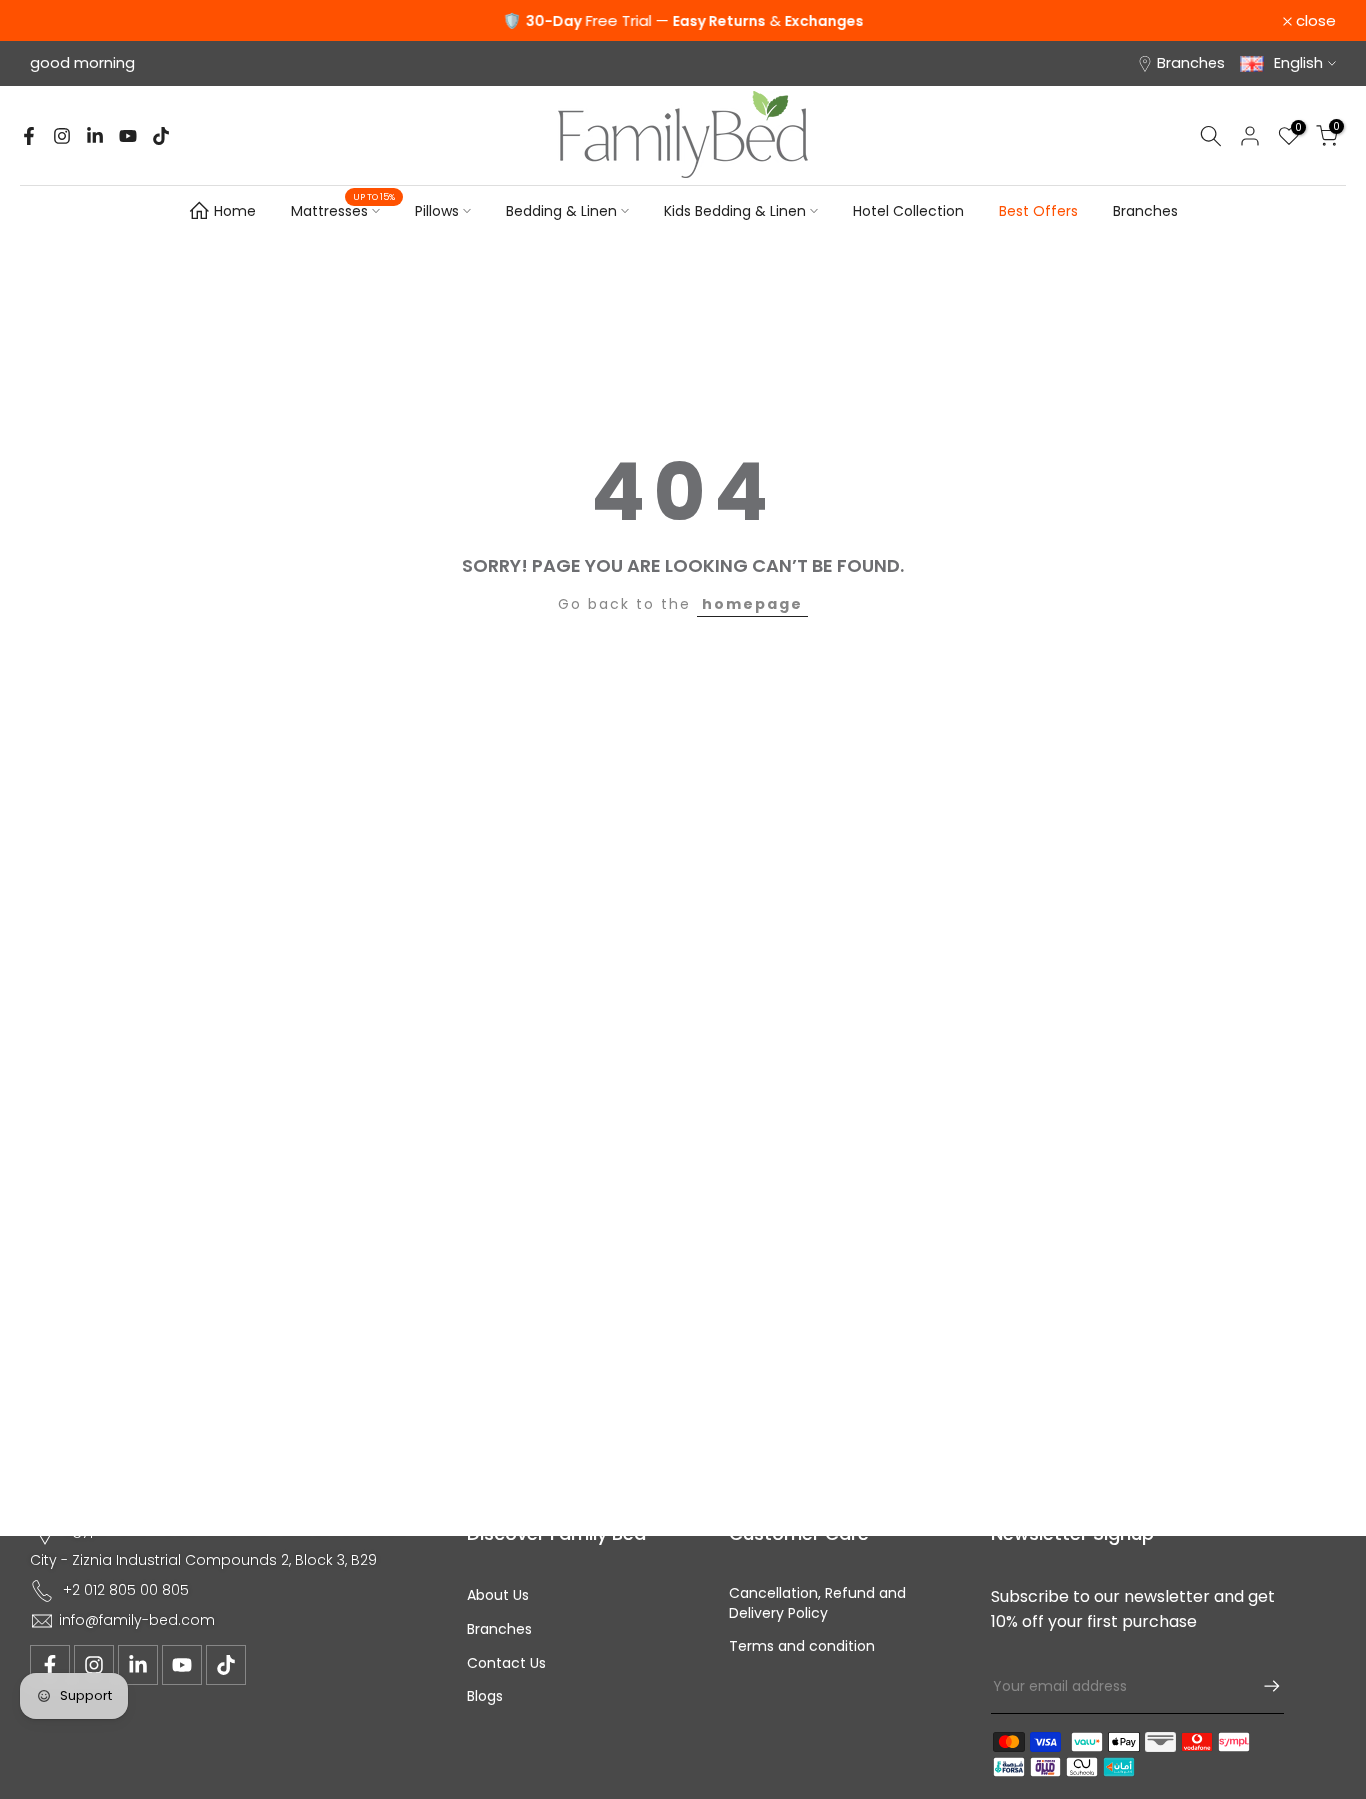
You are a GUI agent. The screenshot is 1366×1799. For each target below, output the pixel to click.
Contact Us (506, 1663)
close (61, 20)
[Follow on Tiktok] (161, 136)
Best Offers (1038, 211)
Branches (1191, 63)
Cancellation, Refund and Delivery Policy (817, 1603)
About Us (498, 1595)
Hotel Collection (908, 211)
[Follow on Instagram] (62, 136)
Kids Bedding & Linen (735, 211)
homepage (752, 604)
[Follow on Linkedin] (95, 136)
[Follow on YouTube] (128, 136)
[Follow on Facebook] (29, 136)
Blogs (485, 1696)
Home (235, 211)
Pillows (437, 211)
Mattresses (343, 210)
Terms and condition (802, 1646)
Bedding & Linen (561, 211)
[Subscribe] (1262, 1686)
